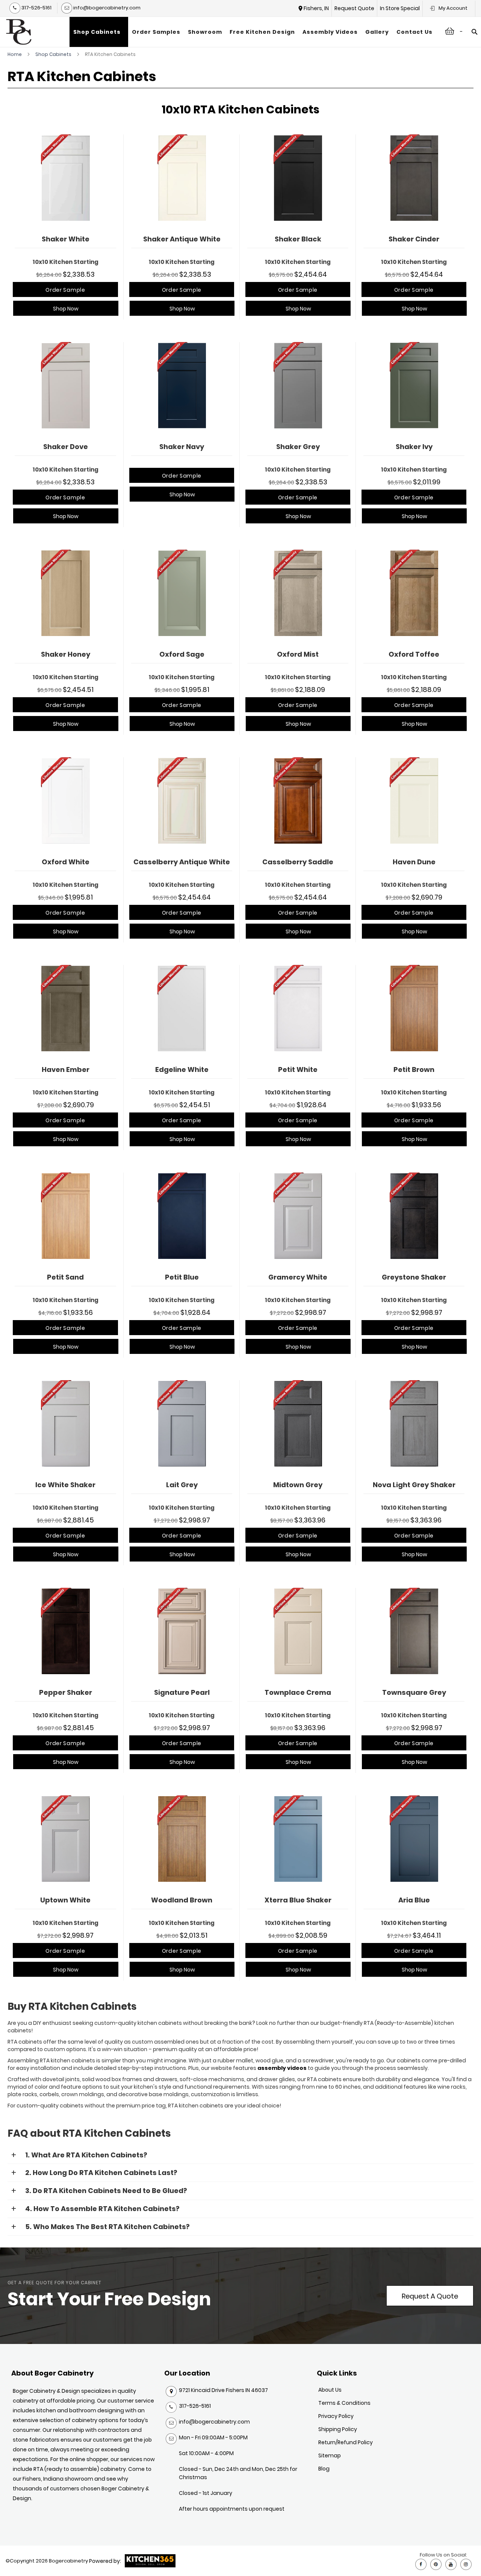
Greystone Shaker (414, 1277)
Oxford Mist (298, 654)
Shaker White (66, 239)
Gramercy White (298, 1277)
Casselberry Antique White (182, 862)
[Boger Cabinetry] (19, 32)
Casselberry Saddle (298, 862)
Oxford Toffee (414, 654)
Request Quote (354, 8)
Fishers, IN (316, 8)
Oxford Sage (182, 654)
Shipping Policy (338, 2429)
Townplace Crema (298, 1692)
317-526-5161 (36, 8)
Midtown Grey (298, 1485)
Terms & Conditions (344, 2403)
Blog (324, 2469)
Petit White (298, 1069)
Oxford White (66, 862)
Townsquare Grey (414, 1692)
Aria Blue (414, 1900)
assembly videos (282, 2068)
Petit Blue (182, 1277)
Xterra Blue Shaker (298, 1900)
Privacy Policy (336, 2416)
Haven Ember (66, 1069)
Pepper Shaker (66, 1692)
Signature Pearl (182, 1692)
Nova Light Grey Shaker (414, 1485)
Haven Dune (414, 862)
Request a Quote (430, 2296)
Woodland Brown (182, 1900)
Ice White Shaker (65, 1485)
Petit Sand (65, 1277)
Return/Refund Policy (346, 2442)
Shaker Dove (66, 447)
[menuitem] (99, 32)
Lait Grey (182, 1485)
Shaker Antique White (182, 239)
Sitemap (330, 2455)
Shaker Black (298, 239)
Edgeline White (182, 1069)
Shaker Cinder (414, 239)
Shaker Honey (66, 654)
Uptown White (65, 1900)
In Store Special (400, 8)
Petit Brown (414, 1069)
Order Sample (65, 290)
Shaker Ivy (414, 447)
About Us (330, 2390)
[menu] (253, 32)
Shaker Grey (298, 447)
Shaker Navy (182, 447)
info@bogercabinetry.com (106, 8)
